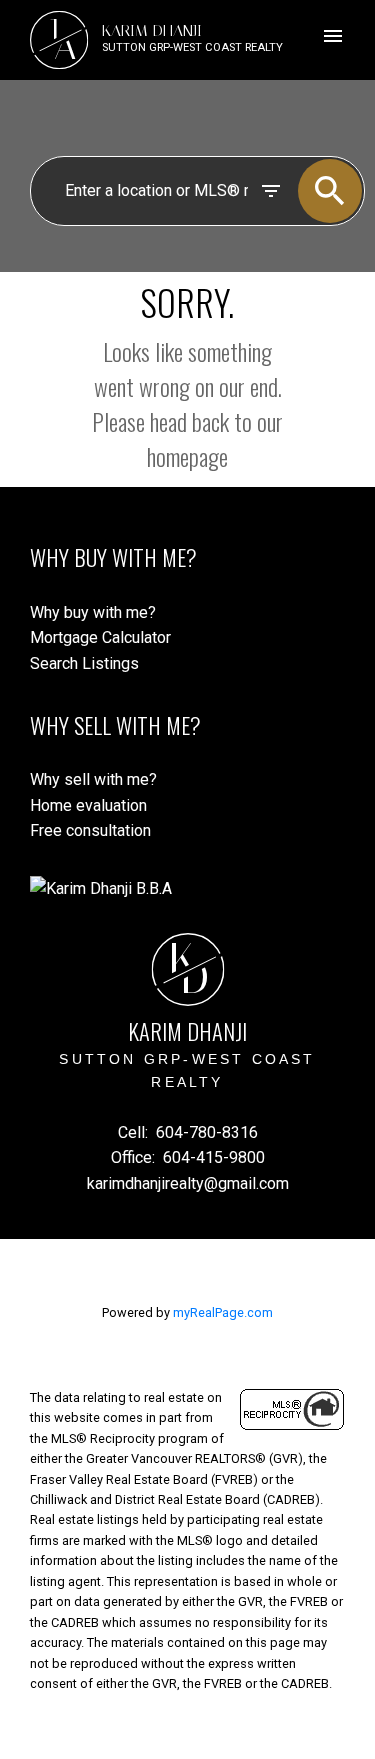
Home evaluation (88, 805)
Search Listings (84, 663)
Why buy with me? (93, 612)
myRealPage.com (223, 1312)
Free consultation (90, 830)
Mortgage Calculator (100, 637)
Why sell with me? (93, 779)
